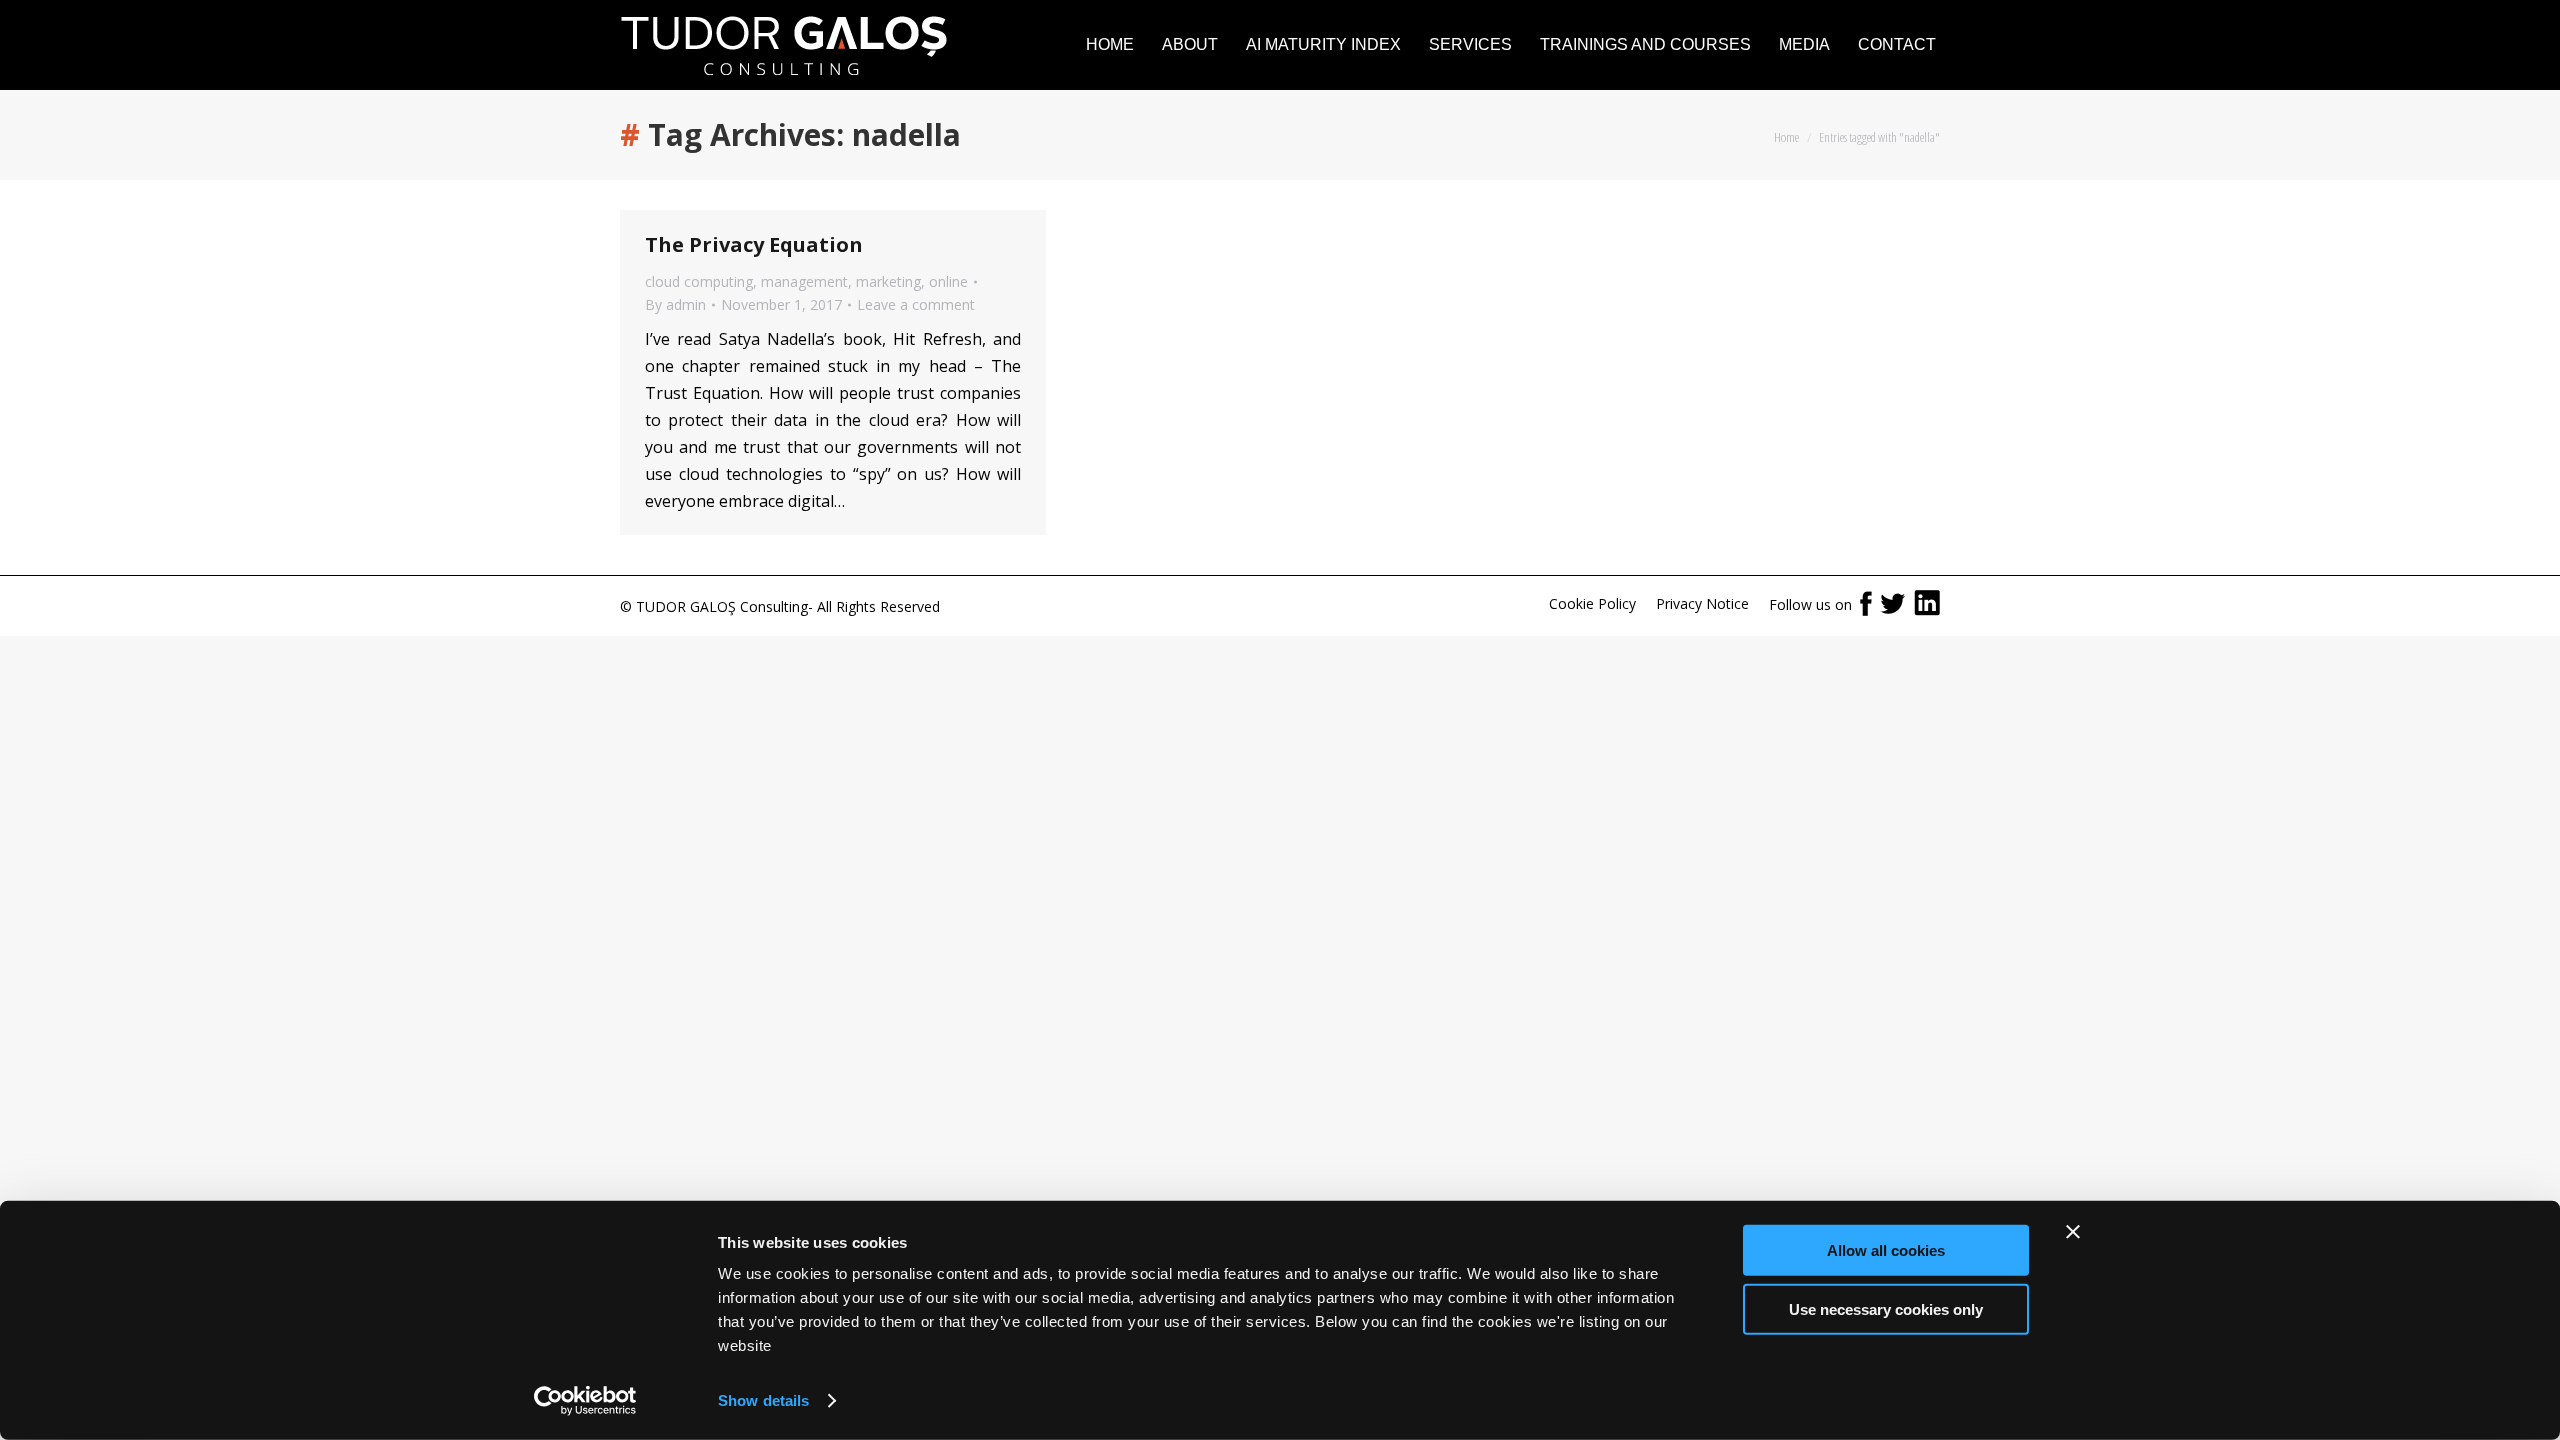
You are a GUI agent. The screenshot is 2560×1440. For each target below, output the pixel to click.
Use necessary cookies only (1886, 1308)
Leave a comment (916, 304)
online (948, 281)
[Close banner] (2073, 1232)
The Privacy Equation (754, 244)
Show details (763, 1400)
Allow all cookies (1886, 1250)
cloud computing (699, 281)
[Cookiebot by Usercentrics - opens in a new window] (585, 1401)
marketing (888, 281)
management (804, 281)
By (675, 304)
